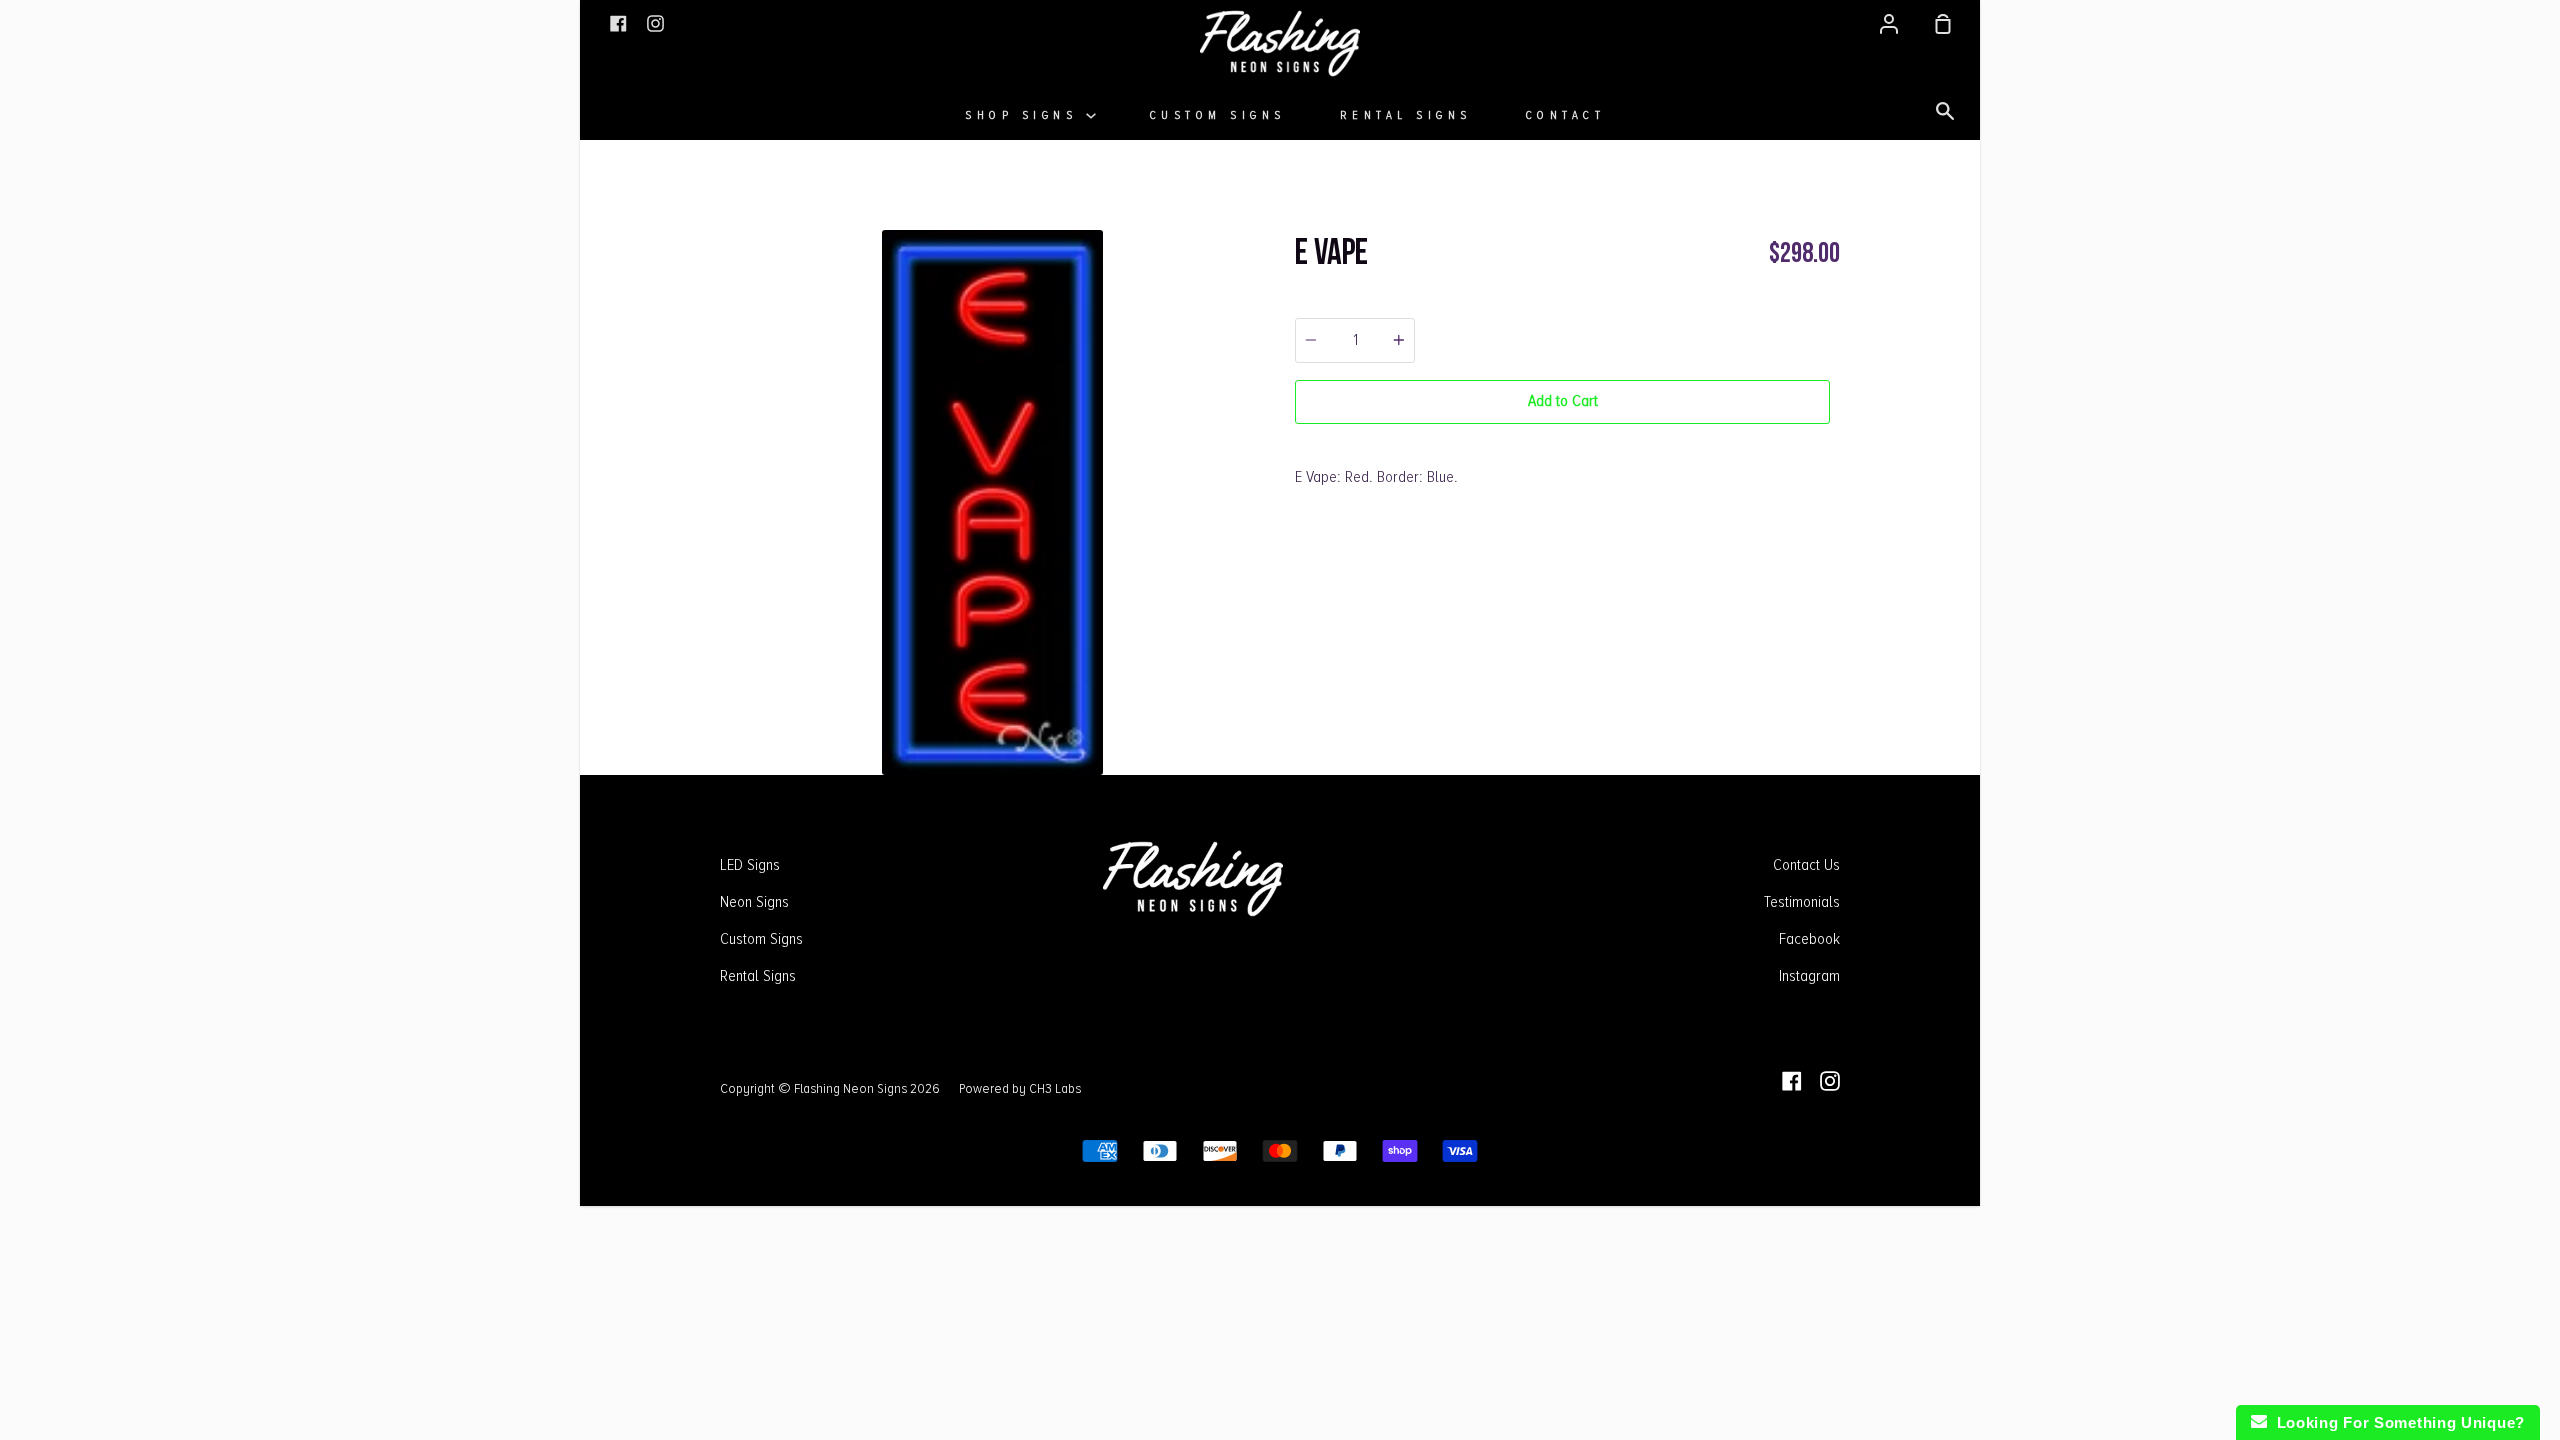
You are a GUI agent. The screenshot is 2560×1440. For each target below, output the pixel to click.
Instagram (1809, 976)
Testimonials (1802, 902)
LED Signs (750, 865)
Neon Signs (754, 902)
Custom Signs (1218, 115)
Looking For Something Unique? (2396, 1422)
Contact (1566, 115)
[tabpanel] (992, 502)
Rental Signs (1406, 115)
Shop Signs (1025, 115)
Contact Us (1806, 865)
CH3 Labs (1055, 1088)
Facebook (1809, 939)
